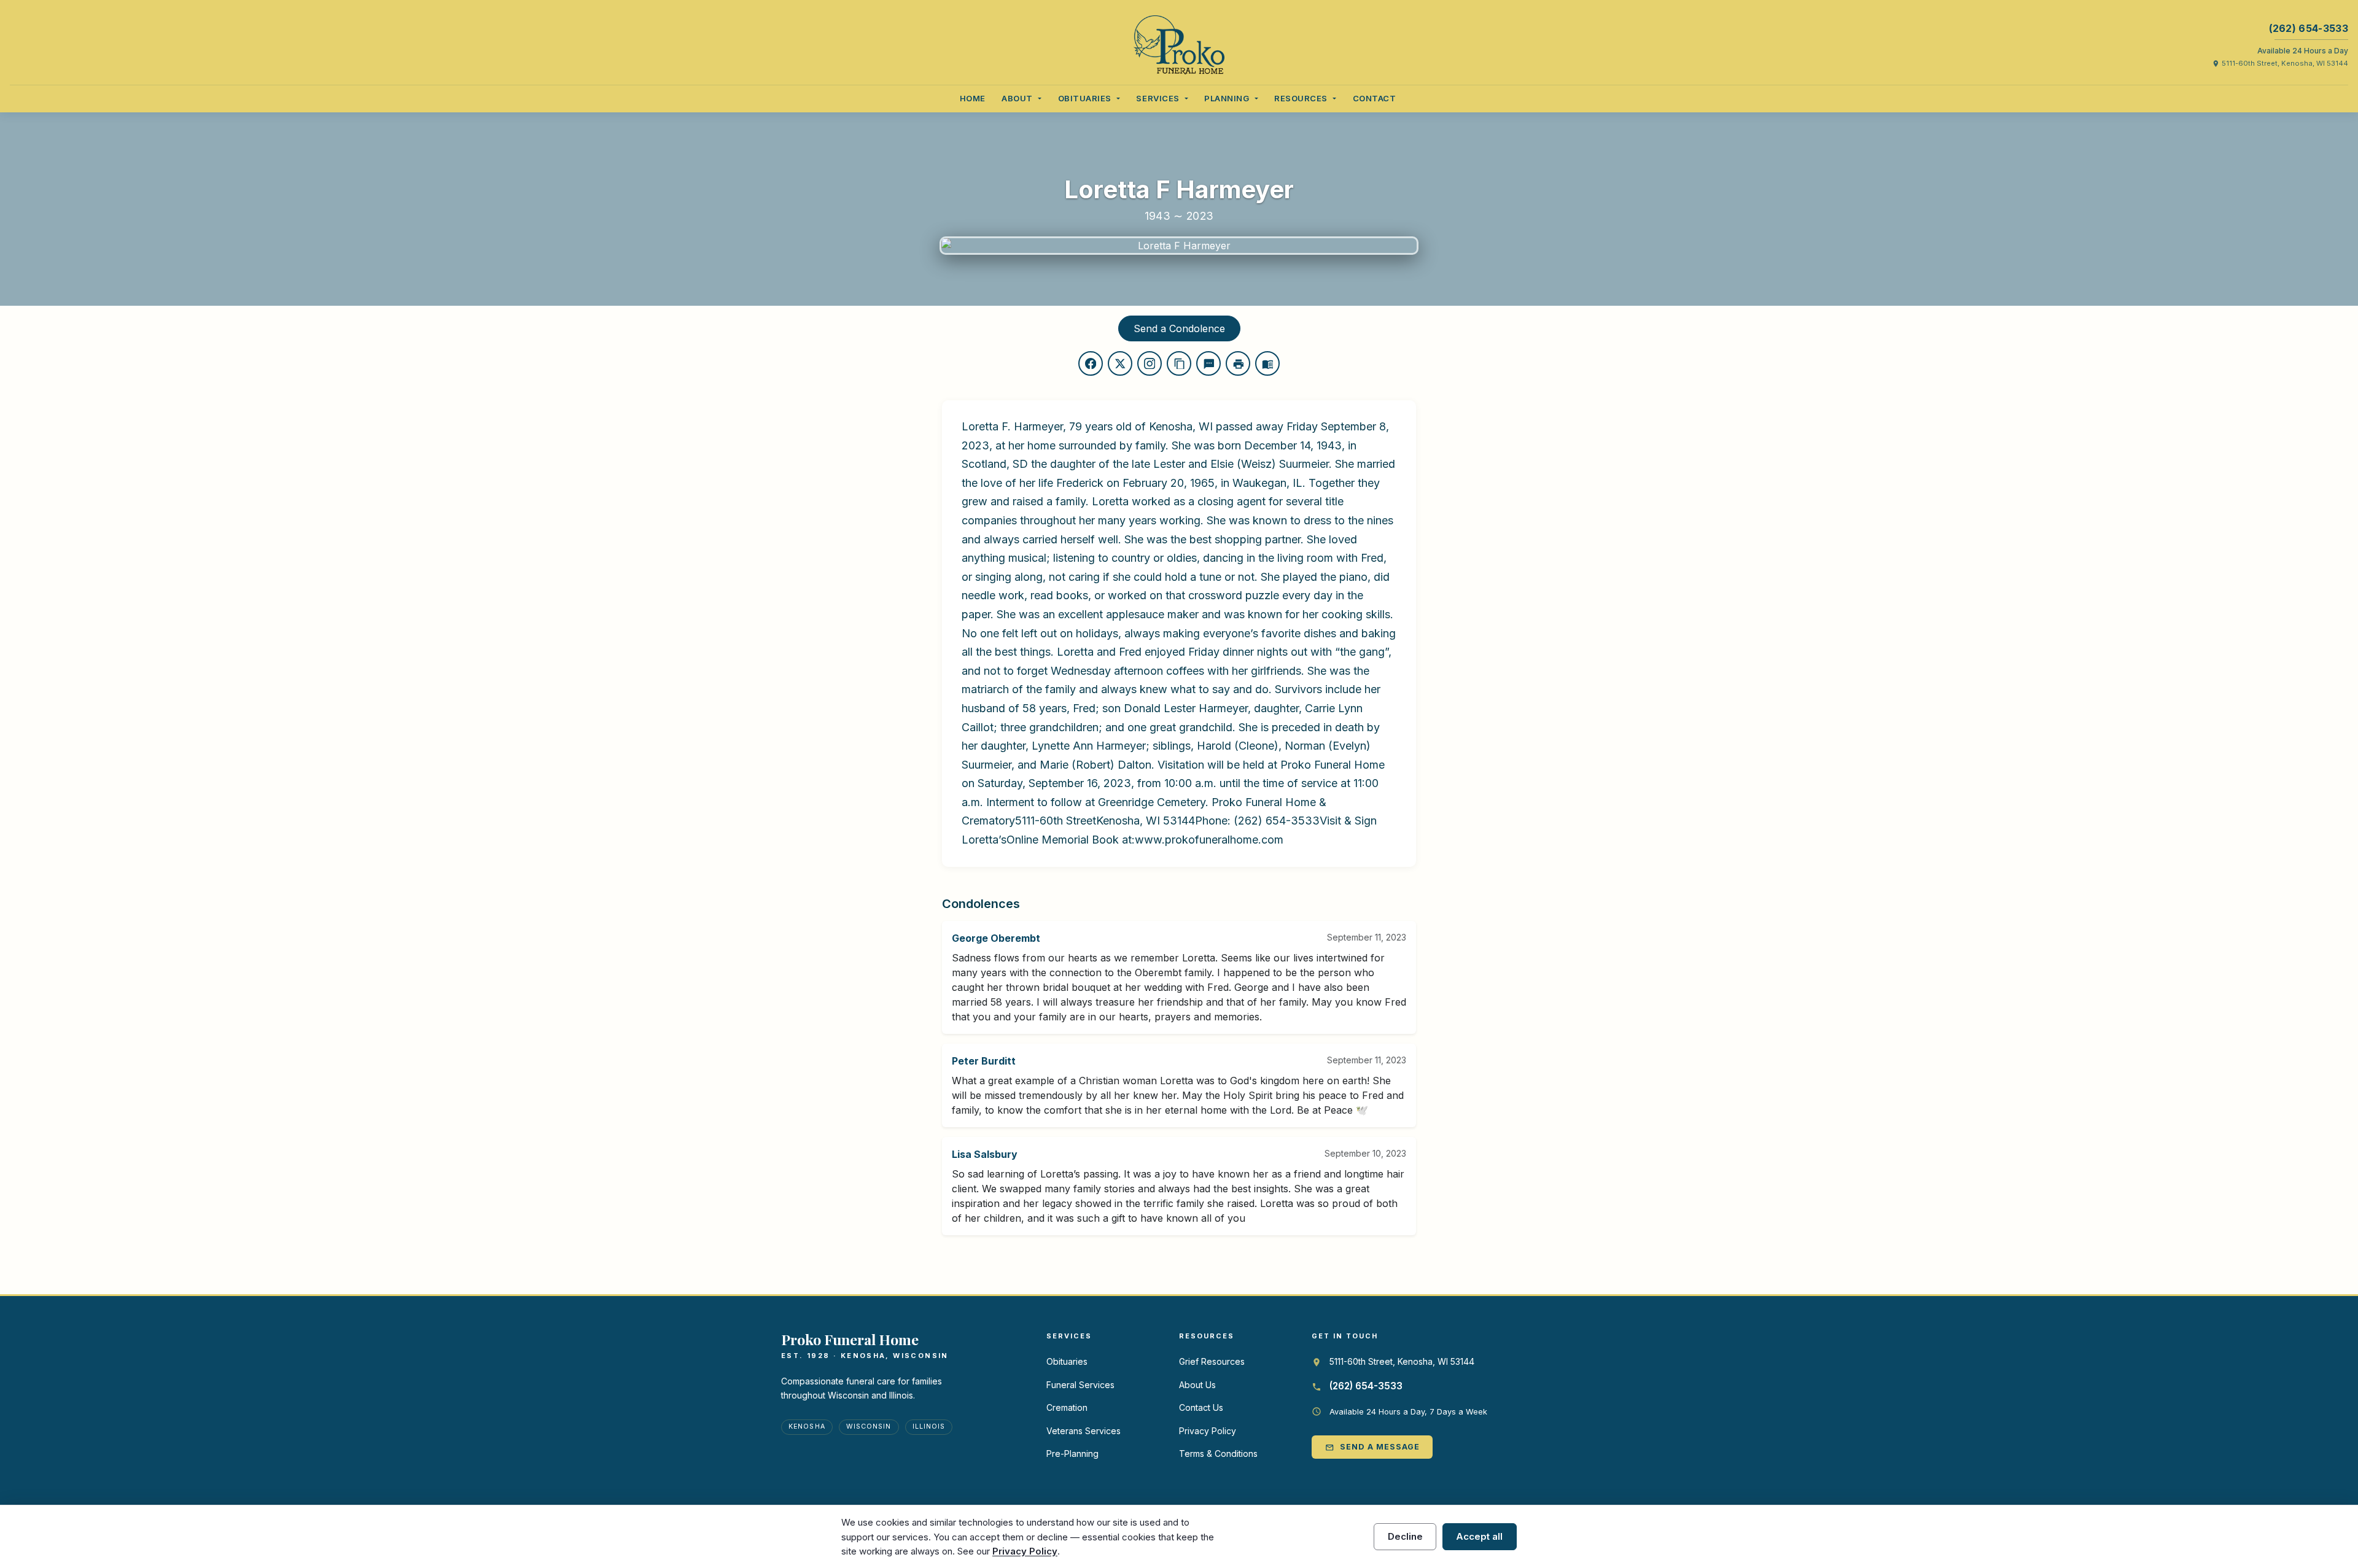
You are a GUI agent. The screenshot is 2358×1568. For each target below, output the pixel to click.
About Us (1197, 1385)
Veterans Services (1084, 1431)
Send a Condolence (1179, 328)
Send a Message (1372, 1447)
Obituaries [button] (1086, 98)
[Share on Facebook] (1091, 363)
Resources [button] (1302, 98)
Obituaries (1067, 1361)
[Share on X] (1120, 363)
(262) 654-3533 (2309, 28)
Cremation (1067, 1407)
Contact (1375, 98)
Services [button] (1159, 98)
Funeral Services (1080, 1385)
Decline (1405, 1536)
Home (973, 98)
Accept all (1479, 1536)
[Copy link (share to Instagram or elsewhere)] (1150, 363)
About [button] (1018, 98)
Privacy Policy (1208, 1431)
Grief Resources (1212, 1361)
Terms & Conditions (1218, 1454)
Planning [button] (1228, 98)
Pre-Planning (1072, 1454)
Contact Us (1201, 1407)
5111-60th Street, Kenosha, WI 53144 (2280, 63)
